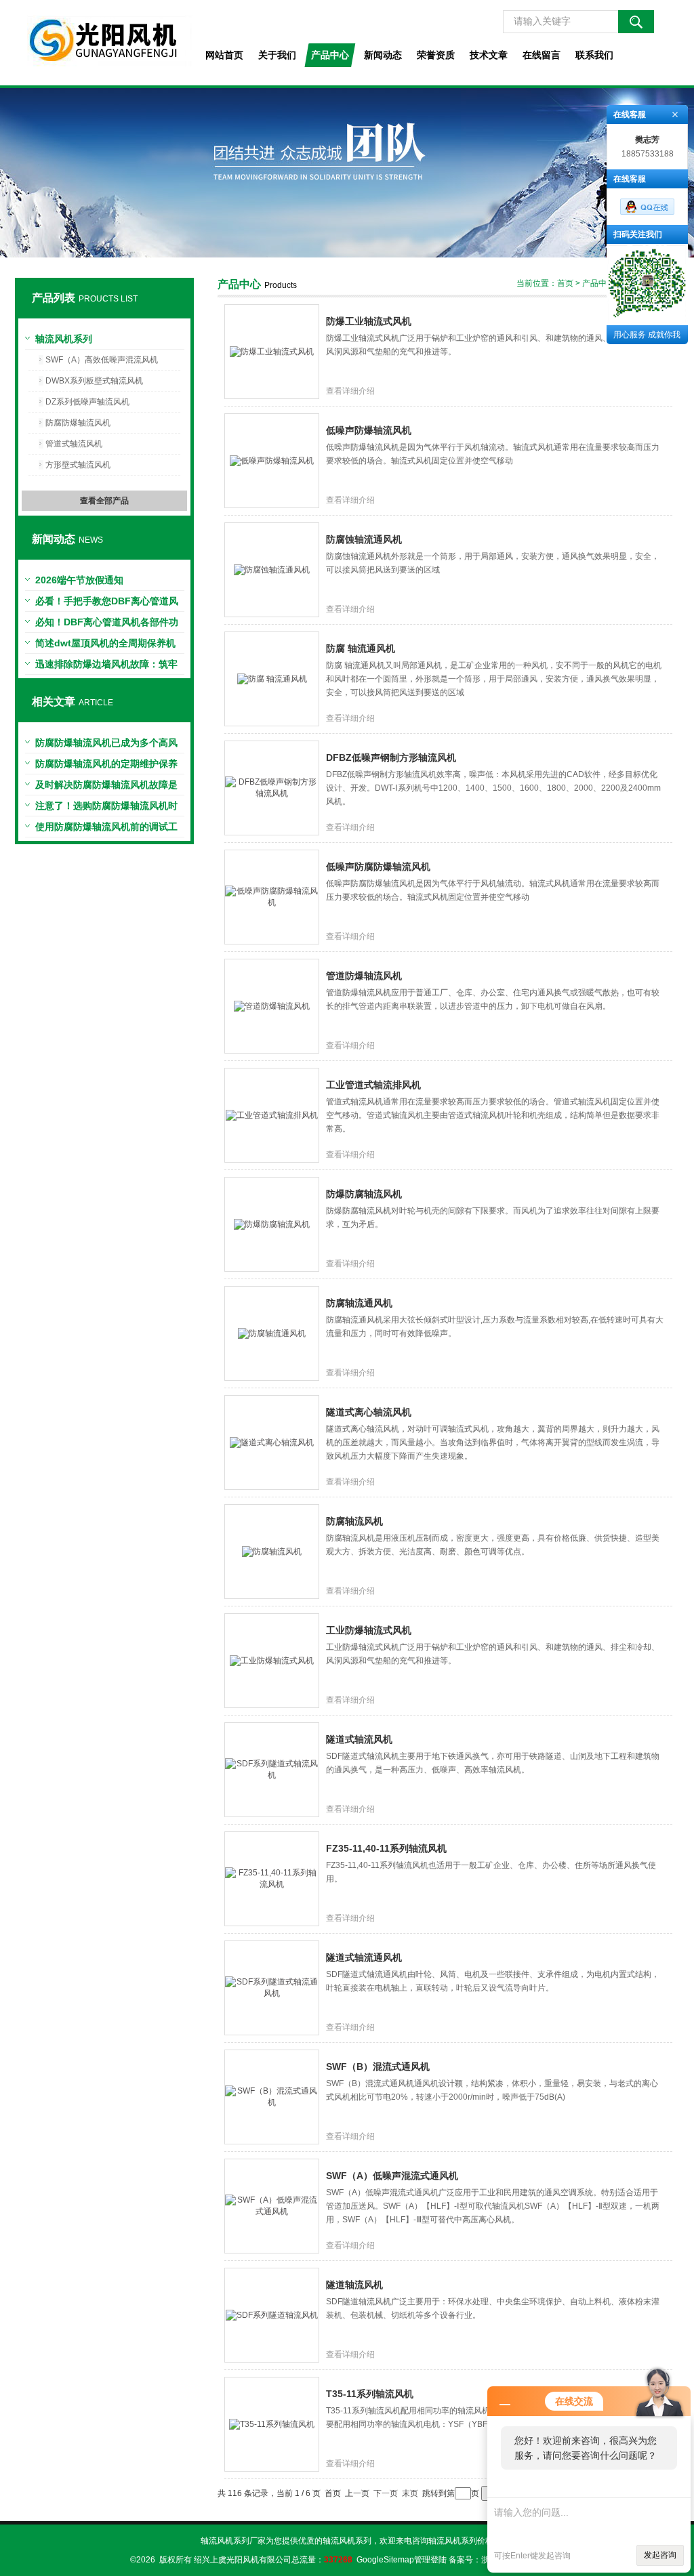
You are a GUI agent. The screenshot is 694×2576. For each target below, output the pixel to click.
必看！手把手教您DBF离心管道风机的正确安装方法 (107, 604)
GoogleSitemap (385, 2560)
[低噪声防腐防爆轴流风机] (272, 896)
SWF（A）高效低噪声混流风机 (102, 360)
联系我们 (594, 55)
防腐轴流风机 (354, 1521)
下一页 (386, 2493)
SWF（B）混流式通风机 (378, 2066)
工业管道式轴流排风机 (373, 1085)
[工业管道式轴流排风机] (272, 1115)
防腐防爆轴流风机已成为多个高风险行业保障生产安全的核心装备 (106, 745)
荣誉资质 (436, 55)
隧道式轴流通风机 (364, 1957)
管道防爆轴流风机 (364, 976)
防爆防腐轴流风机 (364, 1194)
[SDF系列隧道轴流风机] (272, 2314)
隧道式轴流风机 (359, 1739)
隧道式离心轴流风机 (369, 1412)
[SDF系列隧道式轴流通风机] (272, 1987)
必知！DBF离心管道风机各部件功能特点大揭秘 (107, 625)
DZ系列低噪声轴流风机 (87, 402)
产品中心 (330, 55)
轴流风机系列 (64, 339)
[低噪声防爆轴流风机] (272, 460)
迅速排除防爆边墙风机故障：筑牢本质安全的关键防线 (106, 667)
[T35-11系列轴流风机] (272, 2424)
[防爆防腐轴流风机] (272, 1224)
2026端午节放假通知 (79, 580)
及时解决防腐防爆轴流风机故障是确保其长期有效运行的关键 (106, 787)
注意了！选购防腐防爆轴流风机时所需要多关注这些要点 (106, 808)
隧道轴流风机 (354, 2285)
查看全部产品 (104, 501)
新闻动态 (383, 55)
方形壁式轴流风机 (78, 465)
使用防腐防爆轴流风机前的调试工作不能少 (106, 829)
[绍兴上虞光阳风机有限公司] (104, 43)
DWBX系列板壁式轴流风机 (94, 381)
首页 (565, 283)
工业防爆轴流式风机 (369, 1630)
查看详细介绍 (350, 391)
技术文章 (489, 55)
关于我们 (277, 55)
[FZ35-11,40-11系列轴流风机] (272, 1878)
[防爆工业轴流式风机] (272, 351)
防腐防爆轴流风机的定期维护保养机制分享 (106, 766)
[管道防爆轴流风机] (272, 1005)
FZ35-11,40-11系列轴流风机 (386, 1848)
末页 (410, 2493)
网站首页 (224, 55)
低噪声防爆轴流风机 (369, 430)
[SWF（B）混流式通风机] (272, 2096)
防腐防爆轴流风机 (78, 423)
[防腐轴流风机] (272, 1551)
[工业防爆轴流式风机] (272, 1660)
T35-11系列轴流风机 (370, 2394)
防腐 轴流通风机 (361, 648)
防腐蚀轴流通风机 (364, 539)
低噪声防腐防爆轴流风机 (378, 867)
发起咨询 (660, 2555)
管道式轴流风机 (74, 444)
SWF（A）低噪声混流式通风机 (392, 2176)
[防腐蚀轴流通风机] (272, 569)
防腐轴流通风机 (359, 1303)
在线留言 (542, 55)
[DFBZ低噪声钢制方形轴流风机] (272, 787)
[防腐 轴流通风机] (272, 678)
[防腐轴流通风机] (272, 1333)
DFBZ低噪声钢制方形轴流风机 (391, 757)
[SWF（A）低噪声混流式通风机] (272, 2205)
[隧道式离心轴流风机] (272, 1442)
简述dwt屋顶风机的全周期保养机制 (105, 646)
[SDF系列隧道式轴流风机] (272, 1769)
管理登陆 (430, 2560)
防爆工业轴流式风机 (369, 321)
